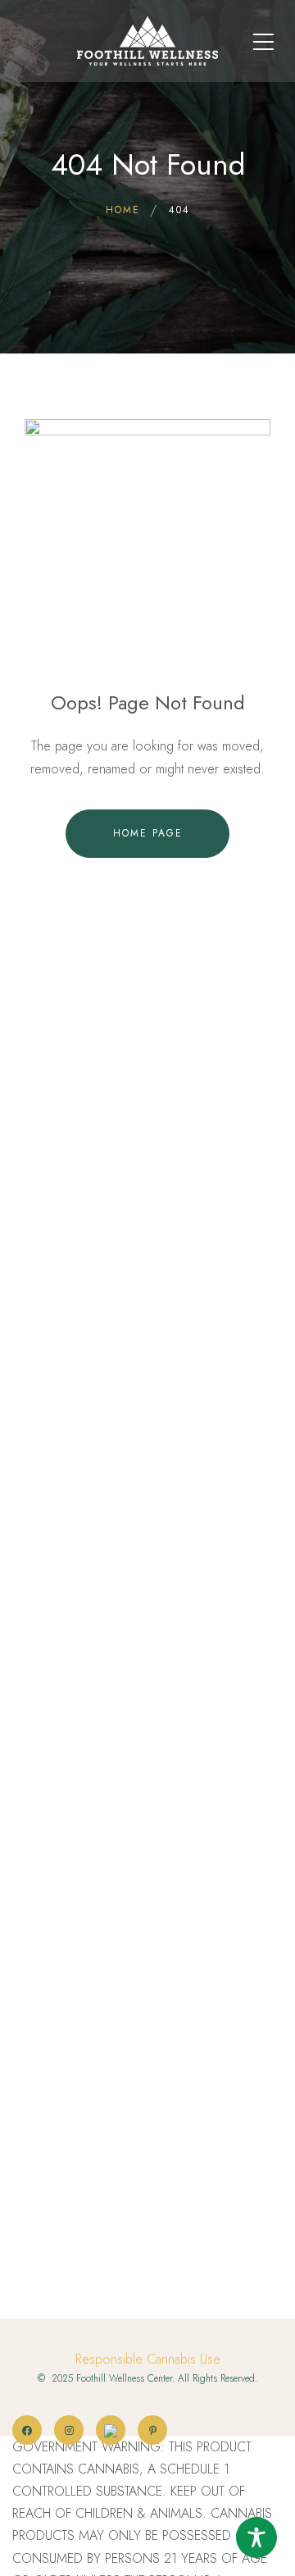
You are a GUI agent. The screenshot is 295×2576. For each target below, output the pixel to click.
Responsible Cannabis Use (148, 2359)
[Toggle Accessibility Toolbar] (256, 2537)
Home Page (148, 833)
